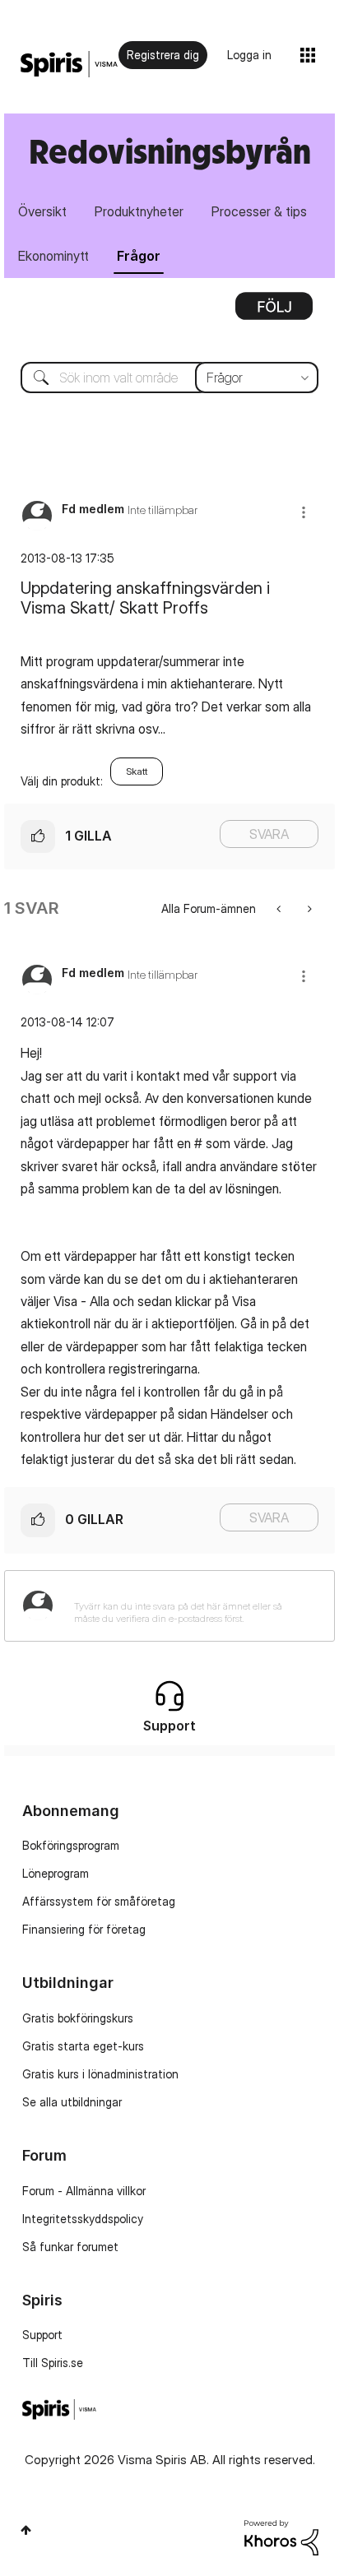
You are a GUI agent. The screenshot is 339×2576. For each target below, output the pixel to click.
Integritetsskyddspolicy (83, 2219)
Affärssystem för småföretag (99, 1901)
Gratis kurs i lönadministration (100, 2074)
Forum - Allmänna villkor (84, 2191)
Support (42, 2335)
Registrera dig (163, 55)
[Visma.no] (69, 65)
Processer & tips (259, 211)
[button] (304, 512)
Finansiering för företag (84, 1929)
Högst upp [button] (26, 2530)
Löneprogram (56, 1873)
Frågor (139, 256)
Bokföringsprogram (71, 1845)
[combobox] (169, 378)
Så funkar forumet (70, 2247)
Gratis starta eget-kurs (83, 2046)
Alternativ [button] (274, 312)
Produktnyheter (139, 211)
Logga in (249, 55)
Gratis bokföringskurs (78, 2018)
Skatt (137, 771)
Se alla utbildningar (72, 2102)
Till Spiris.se (53, 2363)
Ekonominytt (53, 256)
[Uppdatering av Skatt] (308, 908)
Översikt (42, 211)
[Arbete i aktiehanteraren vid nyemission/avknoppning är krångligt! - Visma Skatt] (280, 908)
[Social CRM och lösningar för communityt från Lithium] (281, 2536)
